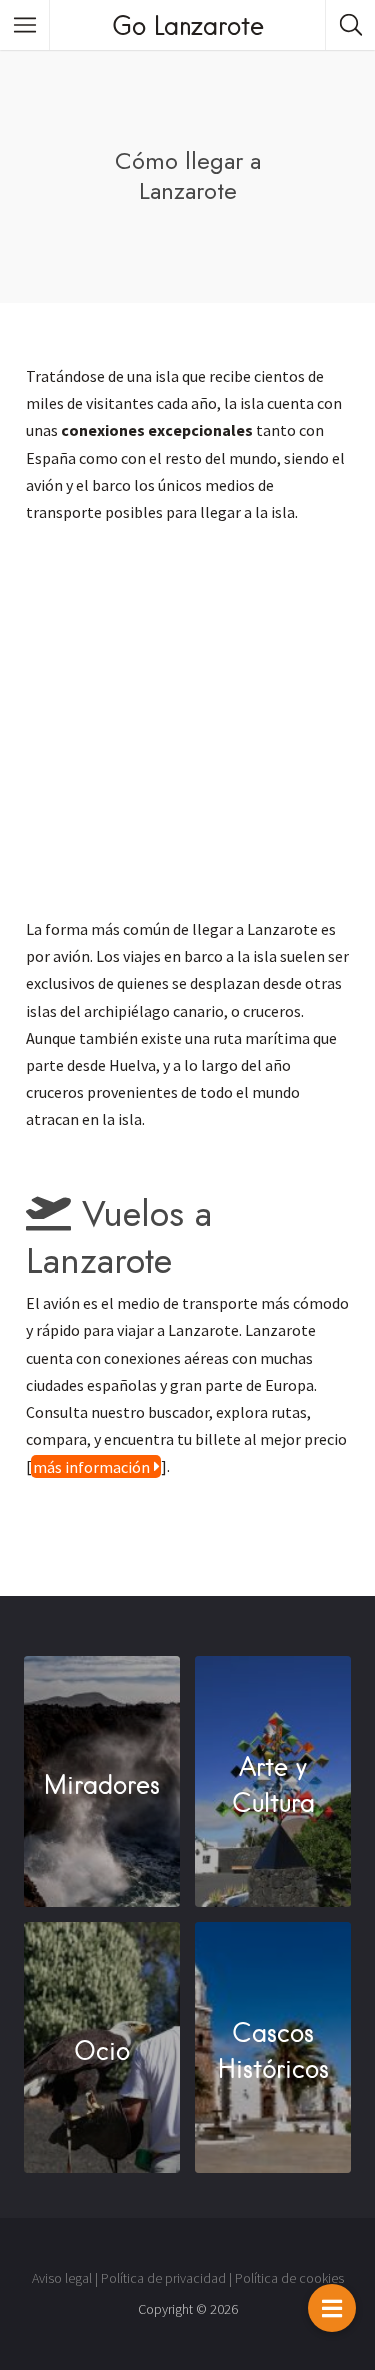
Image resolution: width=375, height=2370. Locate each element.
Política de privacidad (163, 2278)
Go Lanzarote (188, 25)
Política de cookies (289, 2278)
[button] (332, 2308)
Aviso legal (62, 2278)
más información (91, 1466)
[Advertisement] (187, 728)
